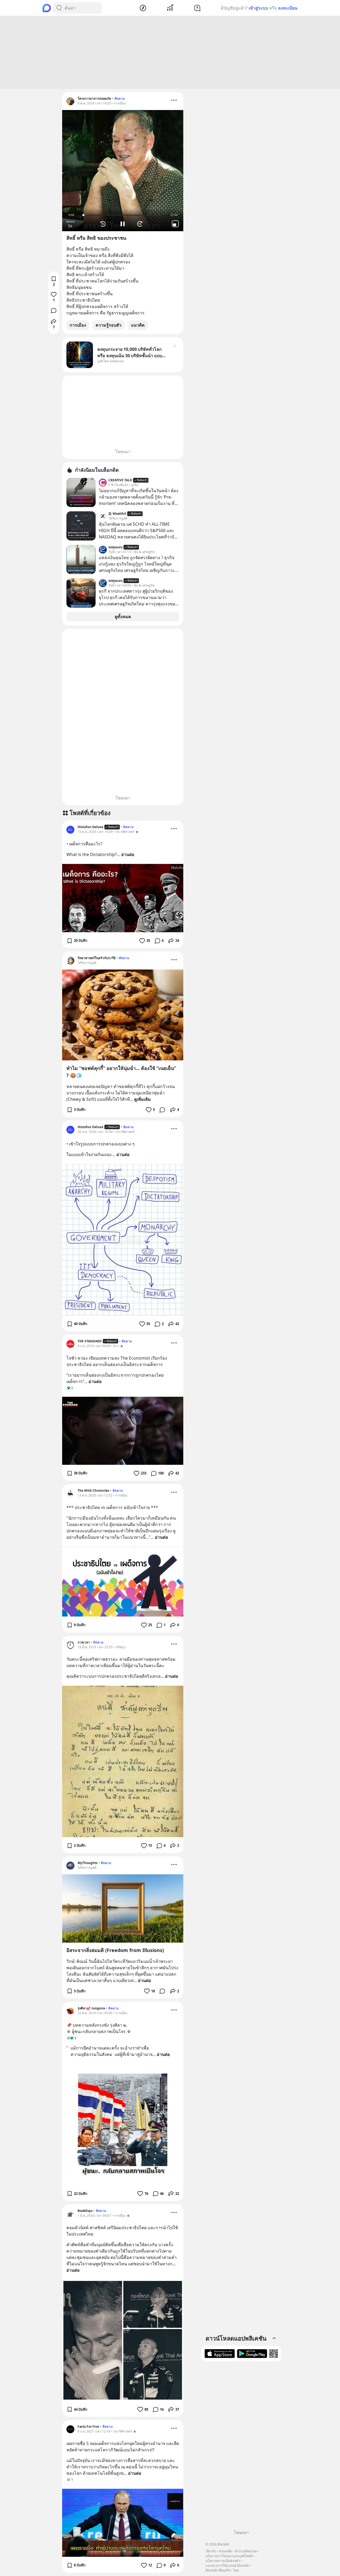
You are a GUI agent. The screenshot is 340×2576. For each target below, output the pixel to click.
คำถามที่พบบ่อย (246, 2551)
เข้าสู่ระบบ (258, 8)
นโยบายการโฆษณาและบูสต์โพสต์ (229, 2556)
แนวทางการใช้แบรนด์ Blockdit (227, 2566)
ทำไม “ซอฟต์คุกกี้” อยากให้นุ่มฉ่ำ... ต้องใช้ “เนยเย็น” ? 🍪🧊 (121, 1072)
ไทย (236, 2570)
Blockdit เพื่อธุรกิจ (218, 2570)
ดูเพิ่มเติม (143, 1099)
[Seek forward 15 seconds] (141, 224)
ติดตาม (120, 98)
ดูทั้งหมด (123, 617)
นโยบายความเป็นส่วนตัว (223, 2561)
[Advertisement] (170, 52)
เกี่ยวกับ (211, 2551)
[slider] (123, 215)
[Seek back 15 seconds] (104, 224)
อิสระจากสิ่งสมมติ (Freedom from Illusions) (115, 1950)
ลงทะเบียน (288, 8)
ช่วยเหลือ (226, 2551)
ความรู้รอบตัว (109, 325)
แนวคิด (138, 325)
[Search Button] (59, 8)
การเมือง (78, 325)
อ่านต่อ (128, 854)
